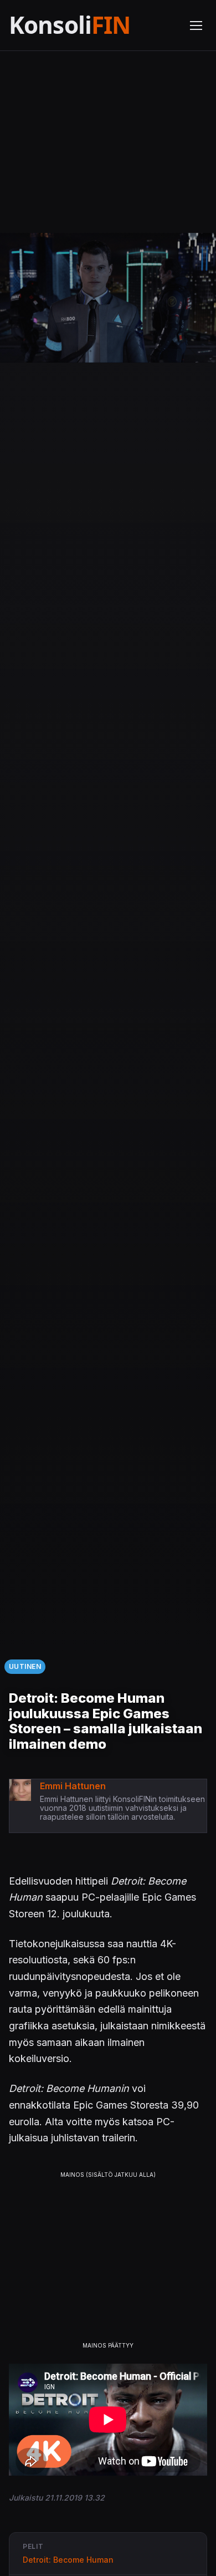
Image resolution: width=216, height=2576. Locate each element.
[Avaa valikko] (196, 26)
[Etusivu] (92, 25)
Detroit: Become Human (68, 2560)
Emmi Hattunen (73, 1786)
